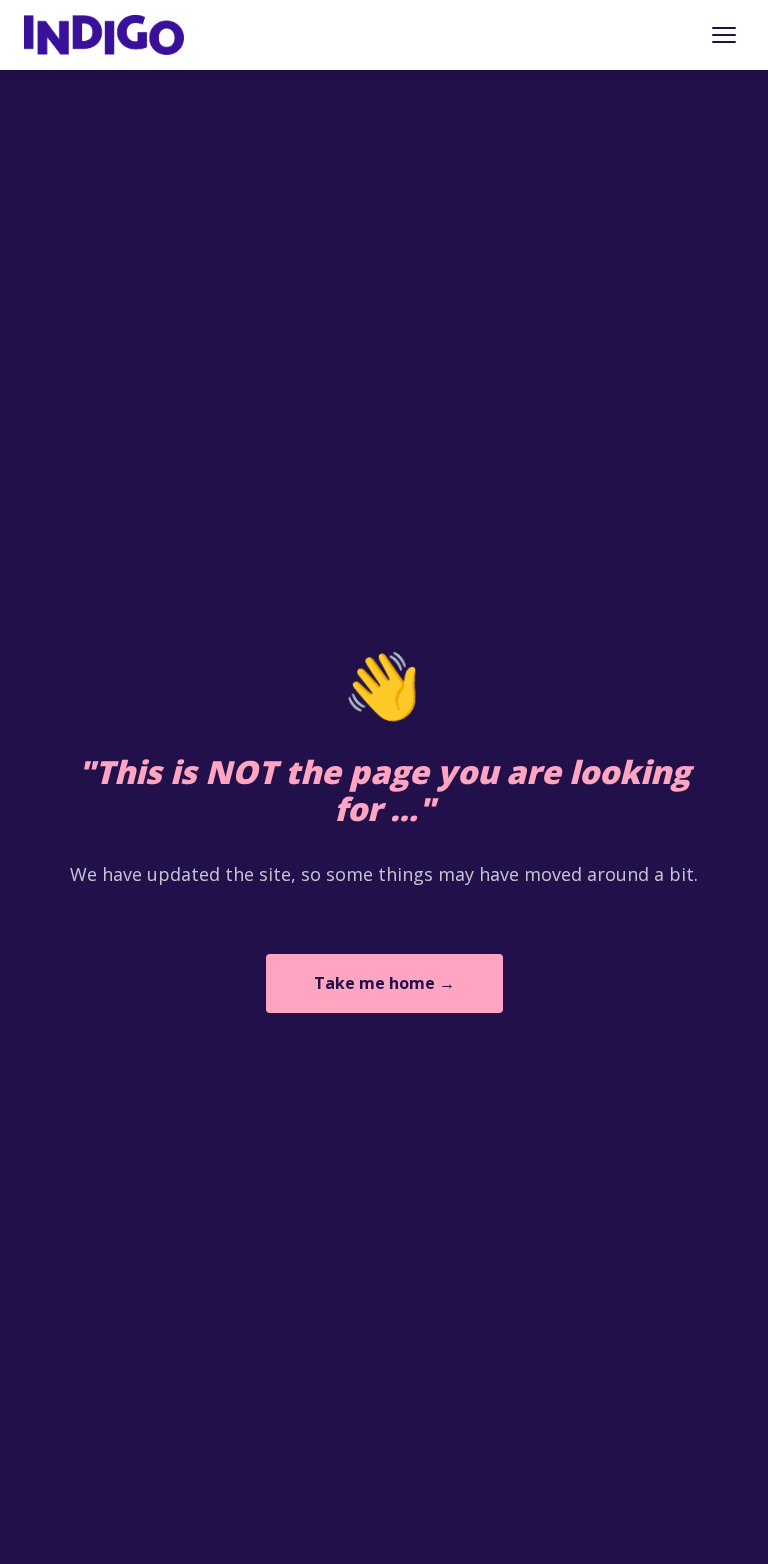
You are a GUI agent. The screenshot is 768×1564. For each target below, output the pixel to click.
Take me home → (384, 983)
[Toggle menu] (724, 35)
